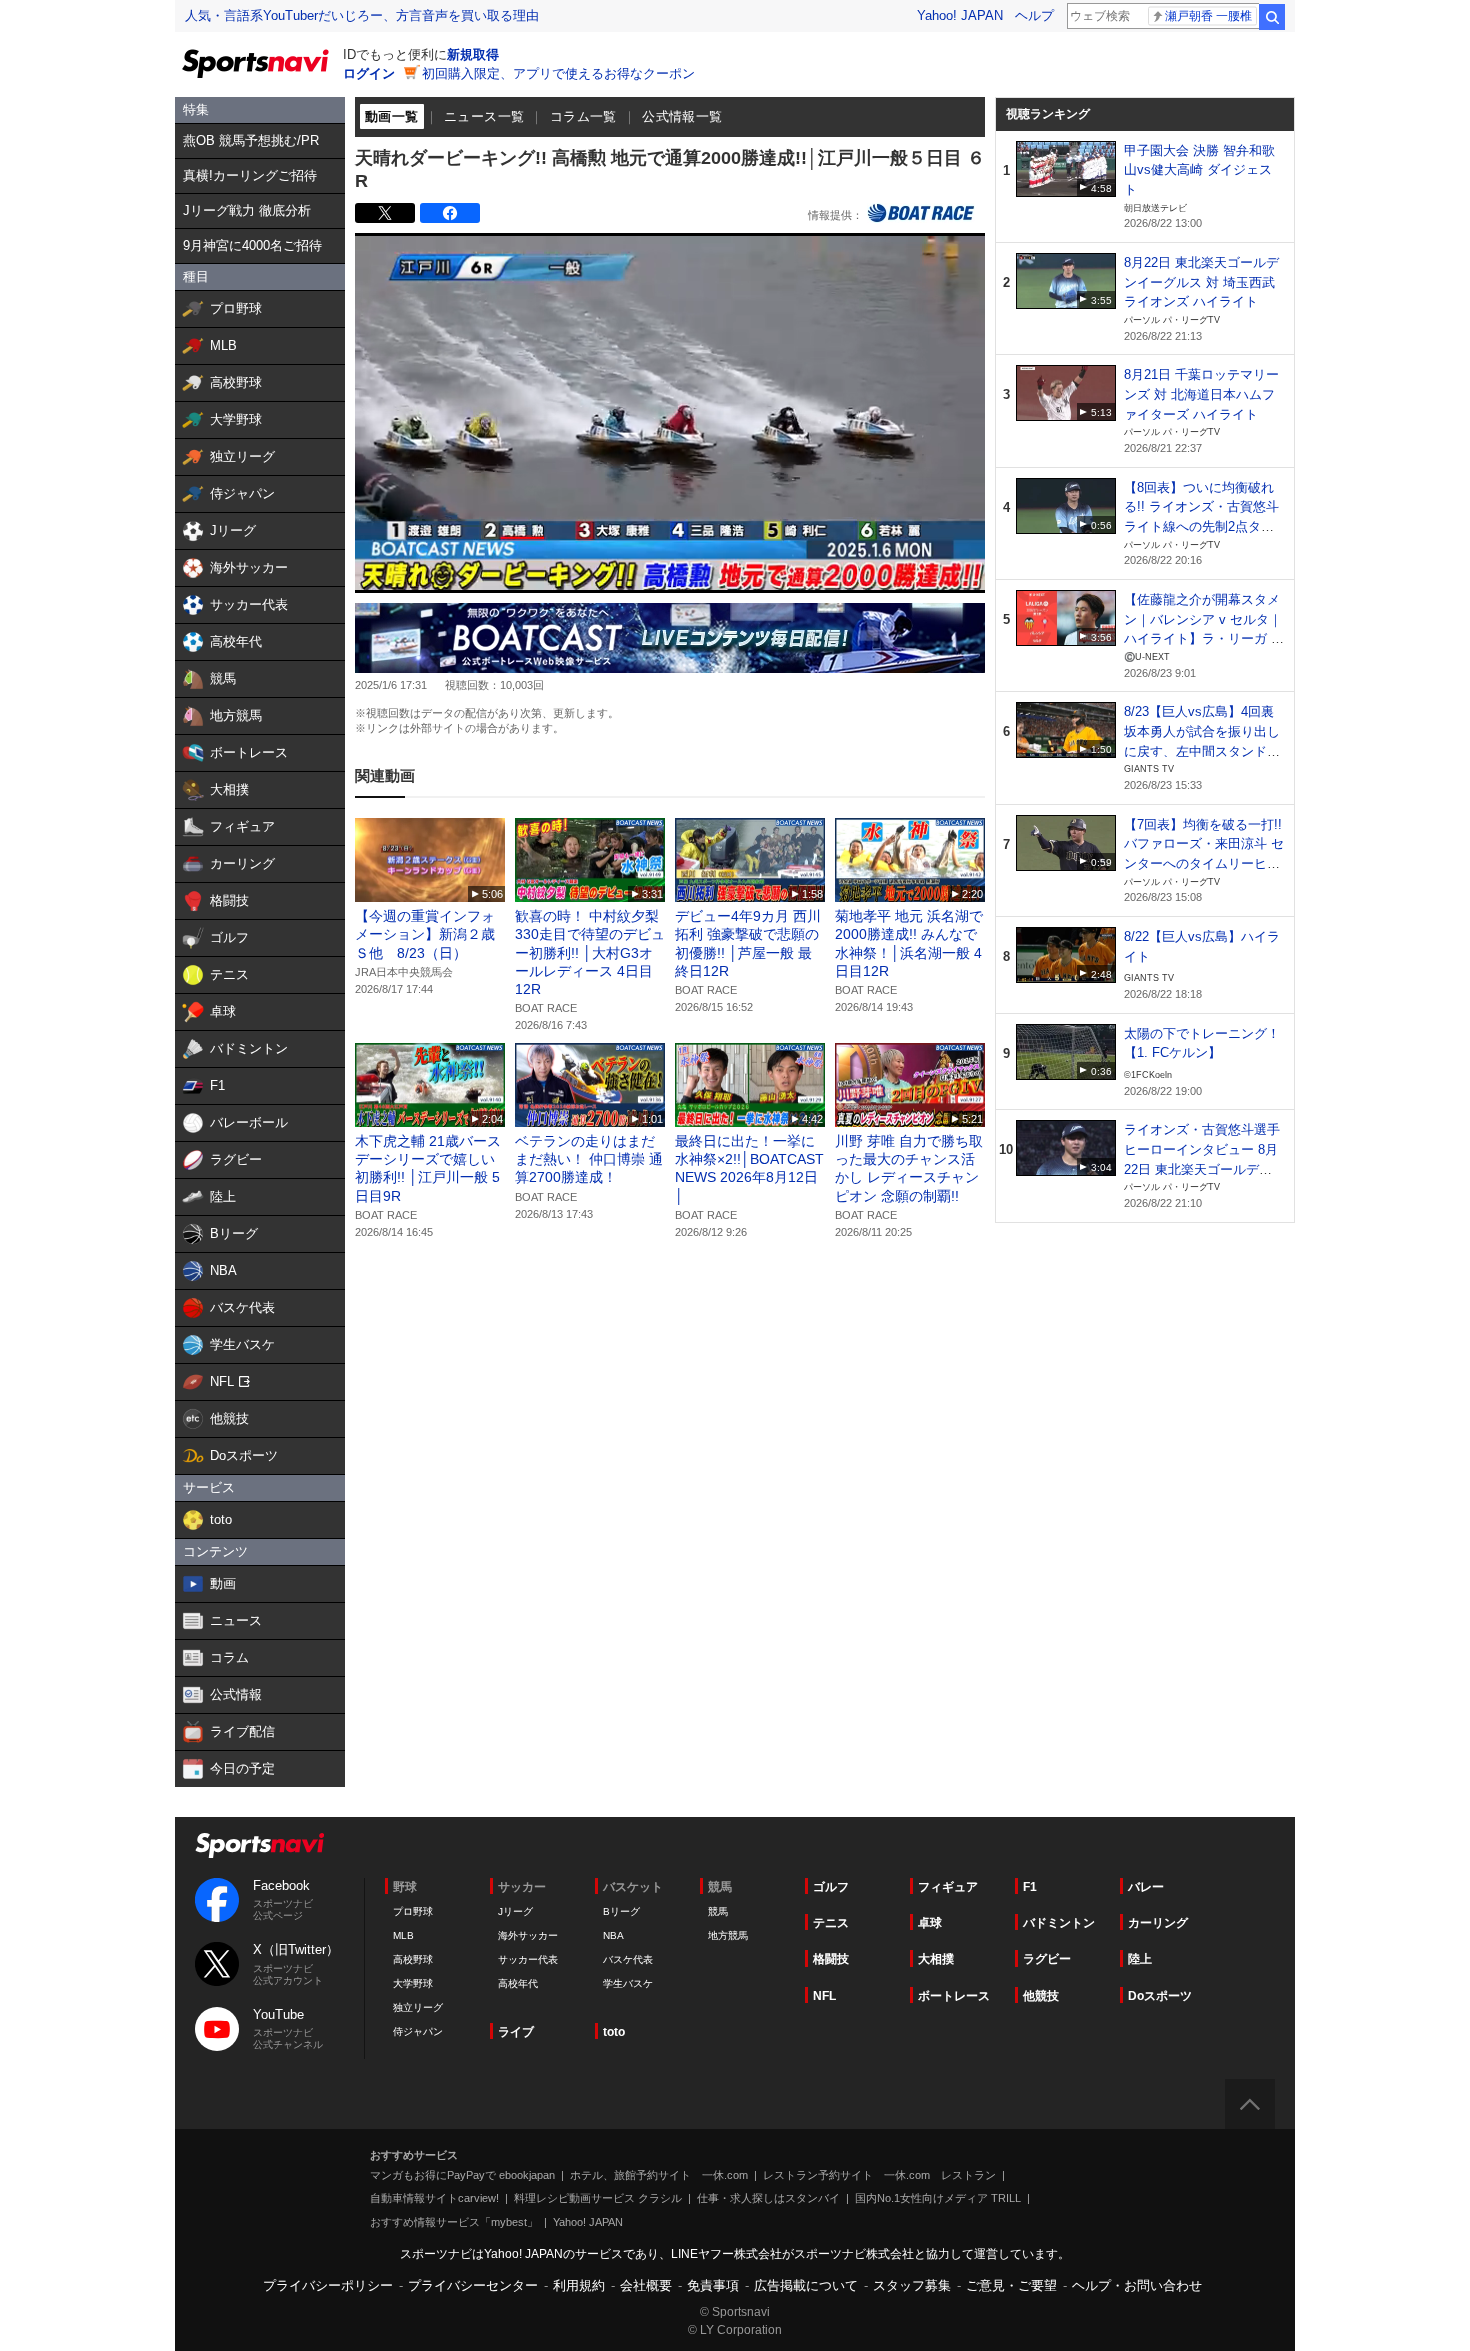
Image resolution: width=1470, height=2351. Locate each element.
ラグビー (1047, 1959)
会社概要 (646, 2285)
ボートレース (954, 1996)
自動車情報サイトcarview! (434, 2198)
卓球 (930, 1923)
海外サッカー (528, 1935)
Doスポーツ (1160, 1996)
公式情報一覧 (682, 116)
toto (614, 2032)
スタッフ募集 (912, 2285)
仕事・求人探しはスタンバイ (768, 2198)
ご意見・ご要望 (1011, 2285)
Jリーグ (515, 1911)
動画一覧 (392, 116)
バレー (1146, 1887)
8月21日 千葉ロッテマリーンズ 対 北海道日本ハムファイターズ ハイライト (1201, 394)
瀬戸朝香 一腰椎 (1208, 16)
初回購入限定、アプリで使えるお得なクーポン (558, 73)
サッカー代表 (528, 1959)
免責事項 (713, 2285)
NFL (824, 1996)
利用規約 (579, 2285)
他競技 (1041, 1996)
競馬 (718, 1911)
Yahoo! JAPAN (960, 15)
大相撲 (936, 1959)
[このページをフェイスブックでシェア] (450, 213)
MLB (403, 1935)
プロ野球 (413, 1911)
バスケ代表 (628, 1959)
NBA (613, 1935)
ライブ (516, 2032)
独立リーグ (418, 2007)
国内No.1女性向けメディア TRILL (938, 2198)
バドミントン (1059, 1923)
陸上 (1140, 1959)
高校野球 (413, 1959)
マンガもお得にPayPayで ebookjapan (462, 2175)
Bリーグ (621, 1911)
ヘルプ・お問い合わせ (1137, 2285)
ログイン (369, 73)
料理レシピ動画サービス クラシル (598, 2198)
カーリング (1158, 1923)
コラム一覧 (583, 116)
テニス (831, 1923)
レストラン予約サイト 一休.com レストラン (879, 2175)
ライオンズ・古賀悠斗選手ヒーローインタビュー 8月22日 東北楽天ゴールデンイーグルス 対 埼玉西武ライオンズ (1202, 1169)
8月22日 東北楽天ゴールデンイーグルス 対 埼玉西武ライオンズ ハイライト (1201, 282)
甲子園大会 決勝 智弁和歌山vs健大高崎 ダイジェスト (1199, 170)
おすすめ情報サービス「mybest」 (454, 2222)
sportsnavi (260, 1845)
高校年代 (518, 1983)
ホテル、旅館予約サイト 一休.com (659, 2175)
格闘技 (831, 1959)
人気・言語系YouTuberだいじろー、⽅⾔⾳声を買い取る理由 (362, 15)
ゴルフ (831, 1887)
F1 (1030, 1887)
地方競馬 (728, 1935)
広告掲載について (806, 2285)
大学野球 (413, 1983)
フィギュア (948, 1887)
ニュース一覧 (484, 116)
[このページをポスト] (385, 213)
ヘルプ (1034, 15)
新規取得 (473, 54)
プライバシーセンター (473, 2285)
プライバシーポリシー (328, 2285)
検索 (1272, 17)
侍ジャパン (418, 2031)
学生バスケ (628, 1983)
